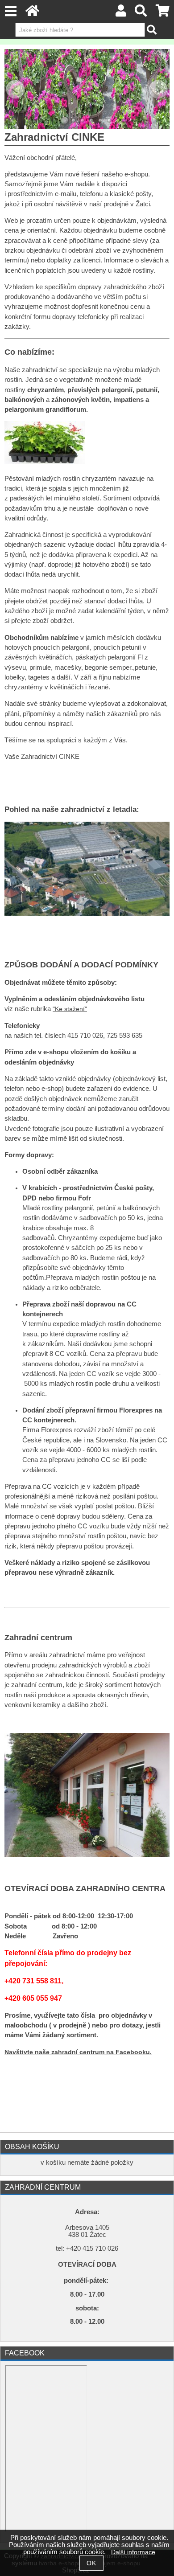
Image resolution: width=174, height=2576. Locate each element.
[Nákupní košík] (163, 13)
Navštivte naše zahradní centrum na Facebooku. (78, 2052)
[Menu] (10, 11)
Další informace (133, 2552)
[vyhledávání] (141, 13)
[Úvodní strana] (32, 13)
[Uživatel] (121, 13)
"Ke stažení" (70, 1009)
